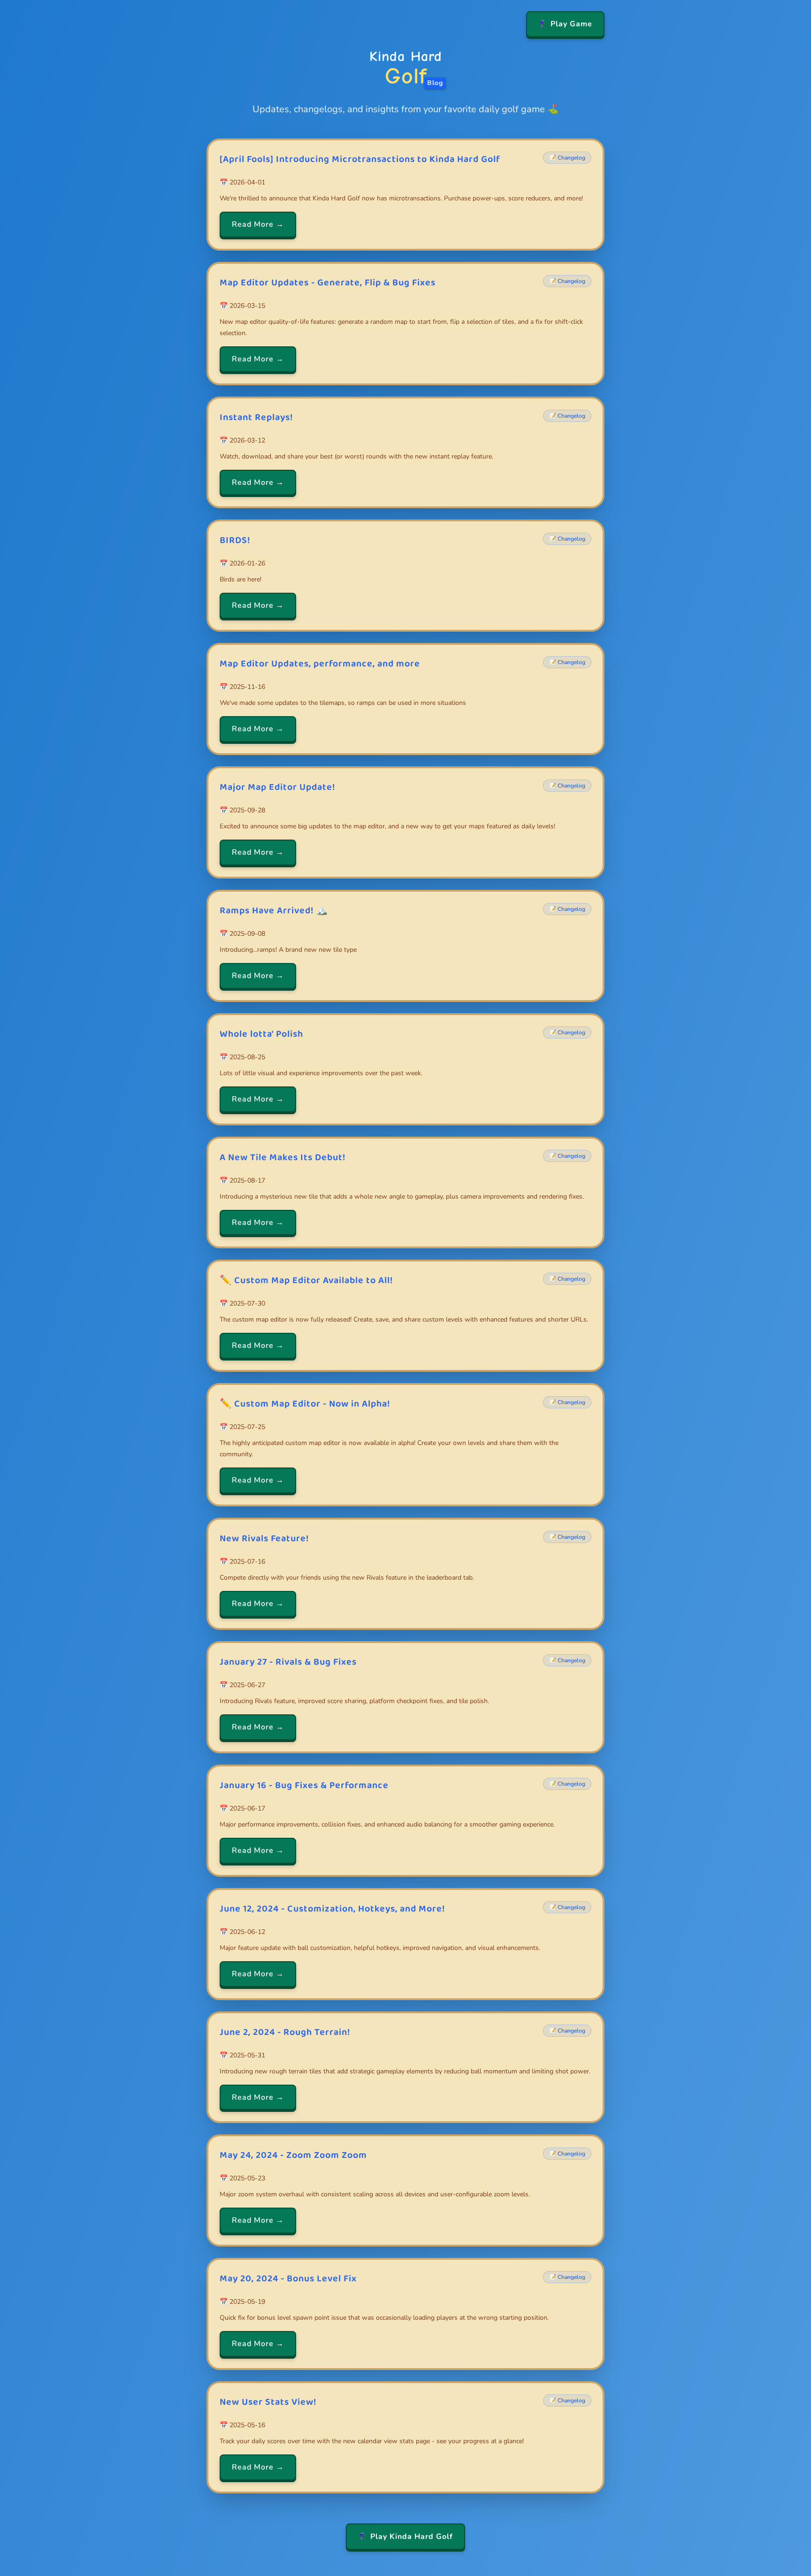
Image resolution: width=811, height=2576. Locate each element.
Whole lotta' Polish (261, 1034)
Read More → (258, 224)
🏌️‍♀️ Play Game (565, 24)
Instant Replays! (256, 417)
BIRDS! (235, 540)
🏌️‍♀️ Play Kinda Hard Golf (405, 2537)
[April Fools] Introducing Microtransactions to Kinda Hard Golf (360, 159)
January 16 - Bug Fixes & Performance (304, 1785)
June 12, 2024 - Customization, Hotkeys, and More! (332, 1909)
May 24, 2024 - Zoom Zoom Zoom (293, 2155)
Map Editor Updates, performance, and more (320, 664)
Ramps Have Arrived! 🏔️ (274, 910)
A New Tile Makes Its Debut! (283, 1157)
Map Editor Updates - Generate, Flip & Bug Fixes (328, 283)
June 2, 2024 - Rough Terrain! (285, 2032)
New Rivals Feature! (264, 1538)
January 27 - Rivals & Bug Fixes (288, 1662)
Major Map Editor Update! (277, 787)
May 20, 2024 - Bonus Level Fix (288, 2278)
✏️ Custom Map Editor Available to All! (306, 1280)
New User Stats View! (268, 2402)
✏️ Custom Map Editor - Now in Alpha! (305, 1404)
